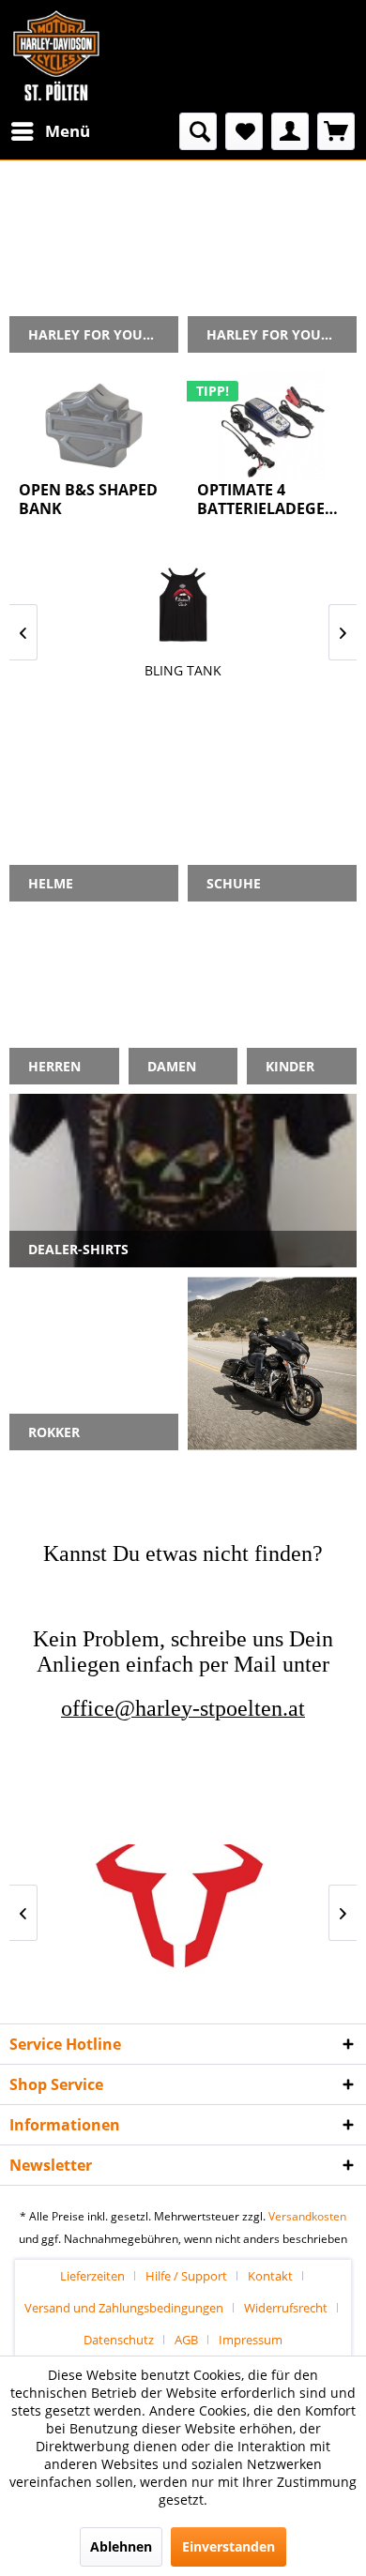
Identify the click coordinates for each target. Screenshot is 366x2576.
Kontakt (270, 2276)
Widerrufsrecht (286, 2308)
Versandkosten (307, 2216)
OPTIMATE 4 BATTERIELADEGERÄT (272, 499)
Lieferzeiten (92, 2276)
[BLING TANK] (183, 605)
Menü (68, 131)
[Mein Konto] (290, 131)
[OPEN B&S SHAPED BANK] (94, 426)
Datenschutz (119, 2340)
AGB (186, 2340)
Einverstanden (229, 2546)
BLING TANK (183, 670)
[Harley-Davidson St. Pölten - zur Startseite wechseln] (56, 56)
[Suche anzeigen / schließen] (198, 131)
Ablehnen (121, 2546)
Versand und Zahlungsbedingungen (124, 2308)
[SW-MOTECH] (183, 1912)
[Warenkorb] (336, 131)
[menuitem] (50, 131)
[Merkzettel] (244, 131)
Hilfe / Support (186, 2276)
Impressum (251, 2340)
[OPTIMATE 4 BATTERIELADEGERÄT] (272, 426)
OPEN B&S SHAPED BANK (88, 499)
